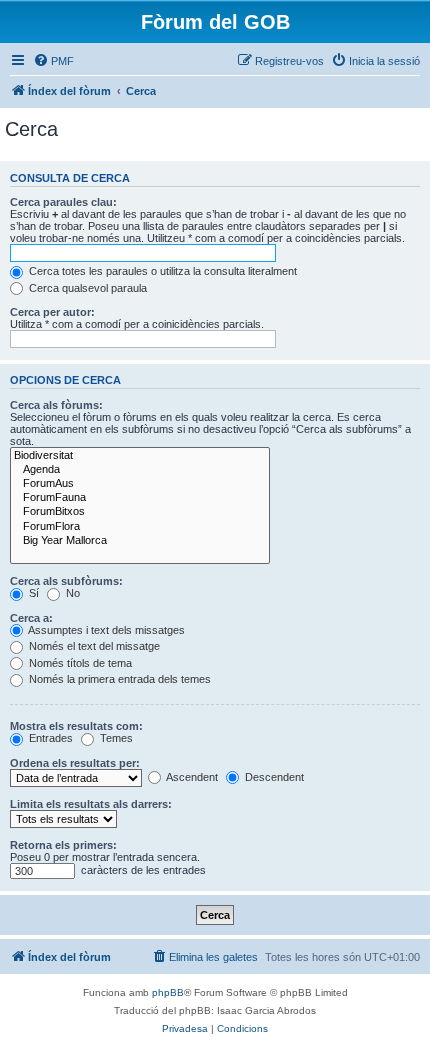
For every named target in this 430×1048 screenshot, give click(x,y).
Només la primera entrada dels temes (118, 679)
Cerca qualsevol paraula (86, 288)
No (71, 593)
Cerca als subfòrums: (66, 581)
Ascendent (191, 777)
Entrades (49, 738)
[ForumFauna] (140, 498)
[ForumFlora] (140, 527)
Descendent (273, 777)
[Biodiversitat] (140, 456)
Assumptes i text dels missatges (105, 630)
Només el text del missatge (93, 646)
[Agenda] (140, 470)
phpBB (168, 992)
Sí (32, 593)
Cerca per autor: (52, 312)
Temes (115, 738)
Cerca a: (31, 618)
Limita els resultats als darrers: (91, 804)
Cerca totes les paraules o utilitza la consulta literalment (161, 271)
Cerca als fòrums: (56, 405)
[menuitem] (53, 61)
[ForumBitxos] (140, 512)
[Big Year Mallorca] (140, 541)
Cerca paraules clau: (63, 202)
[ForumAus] (140, 484)
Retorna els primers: (63, 845)
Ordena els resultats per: (75, 763)
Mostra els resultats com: (76, 726)
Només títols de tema (79, 663)
